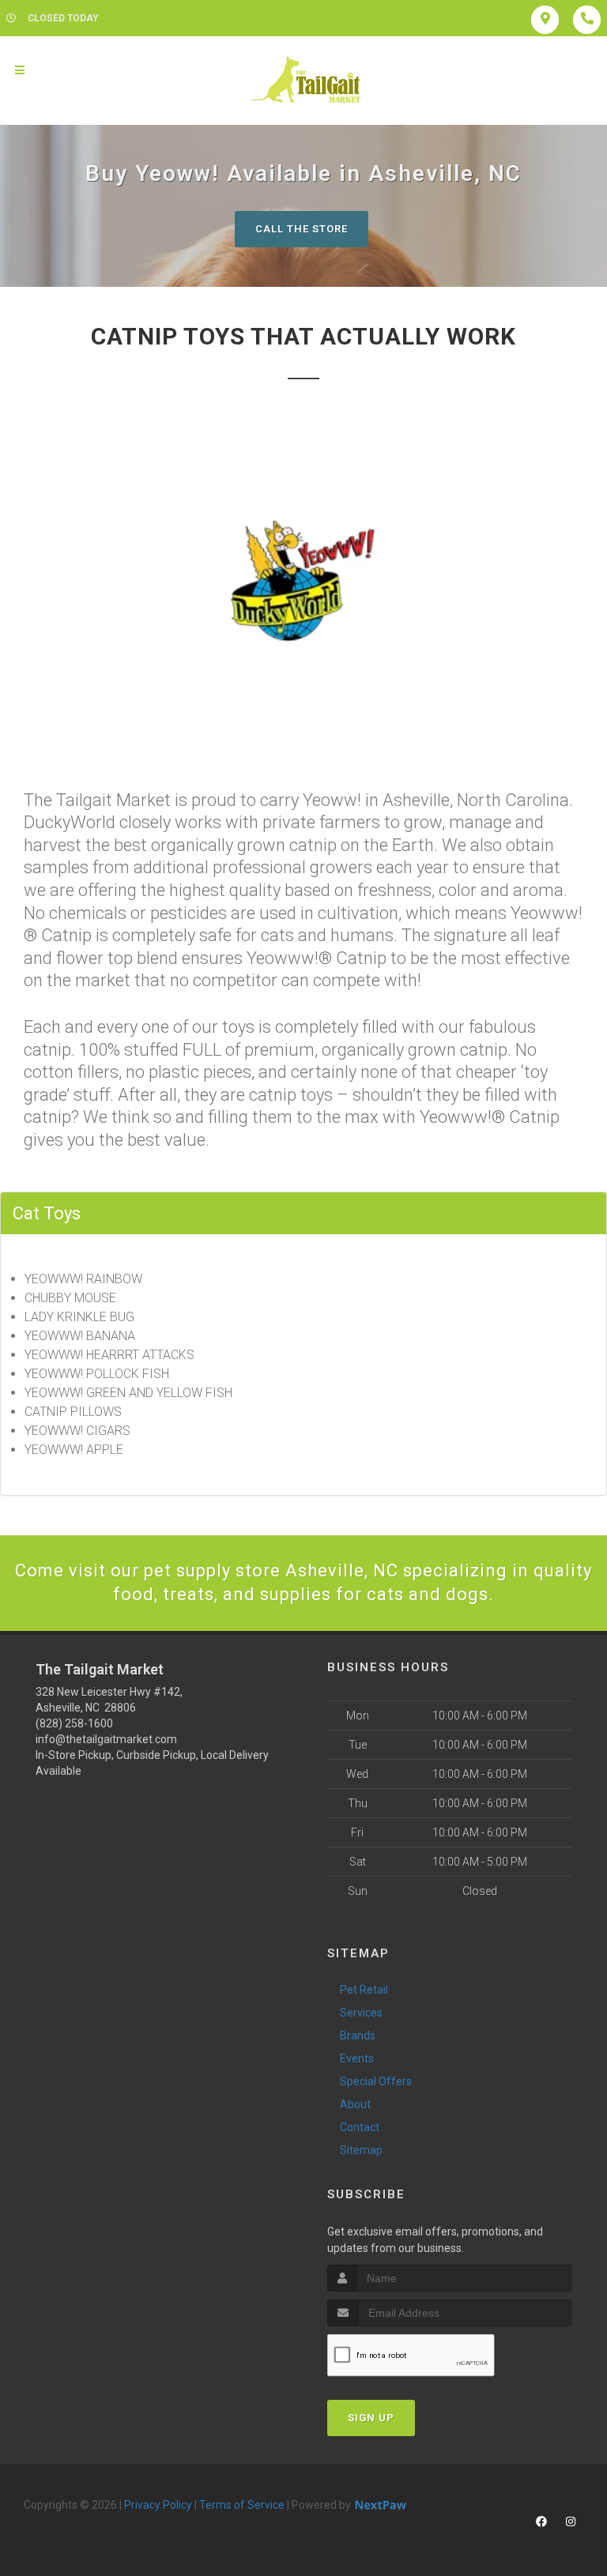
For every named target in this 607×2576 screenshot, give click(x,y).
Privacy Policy (158, 2505)
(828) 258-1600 (74, 1723)
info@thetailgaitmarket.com (106, 1739)
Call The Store (302, 229)
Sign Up (371, 2418)
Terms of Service (242, 2505)
